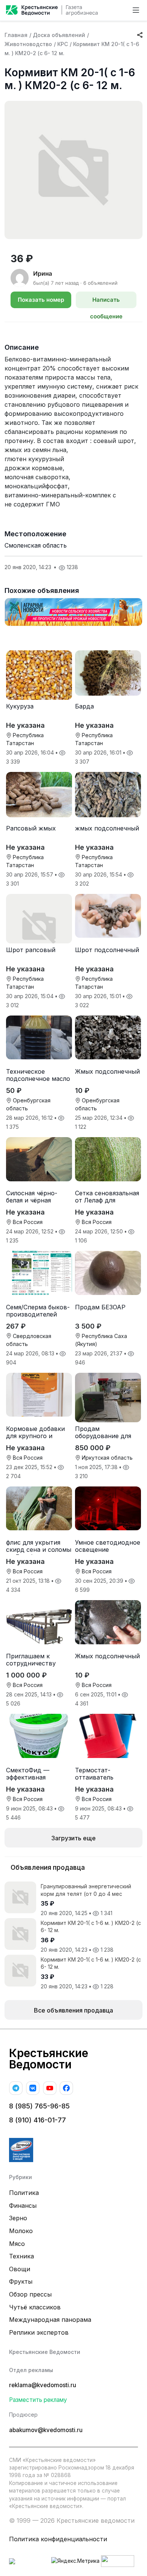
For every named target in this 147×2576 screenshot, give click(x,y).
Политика (24, 2193)
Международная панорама (50, 2320)
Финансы (23, 2206)
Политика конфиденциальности (58, 2539)
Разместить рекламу (38, 2400)
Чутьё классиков (35, 2307)
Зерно (18, 2218)
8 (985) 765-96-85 (39, 2106)
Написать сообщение (106, 302)
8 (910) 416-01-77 (38, 2120)
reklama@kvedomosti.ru (43, 2385)
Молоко (21, 2231)
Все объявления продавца (73, 2010)
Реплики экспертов (39, 2332)
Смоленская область (36, 545)
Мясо (17, 2244)
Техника (21, 2256)
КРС (63, 44)
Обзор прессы (30, 2294)
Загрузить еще (73, 1838)
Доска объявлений (59, 35)
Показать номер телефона (41, 302)
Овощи (20, 2269)
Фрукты (21, 2281)
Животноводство (28, 44)
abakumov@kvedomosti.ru (46, 2430)
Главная (16, 35)
